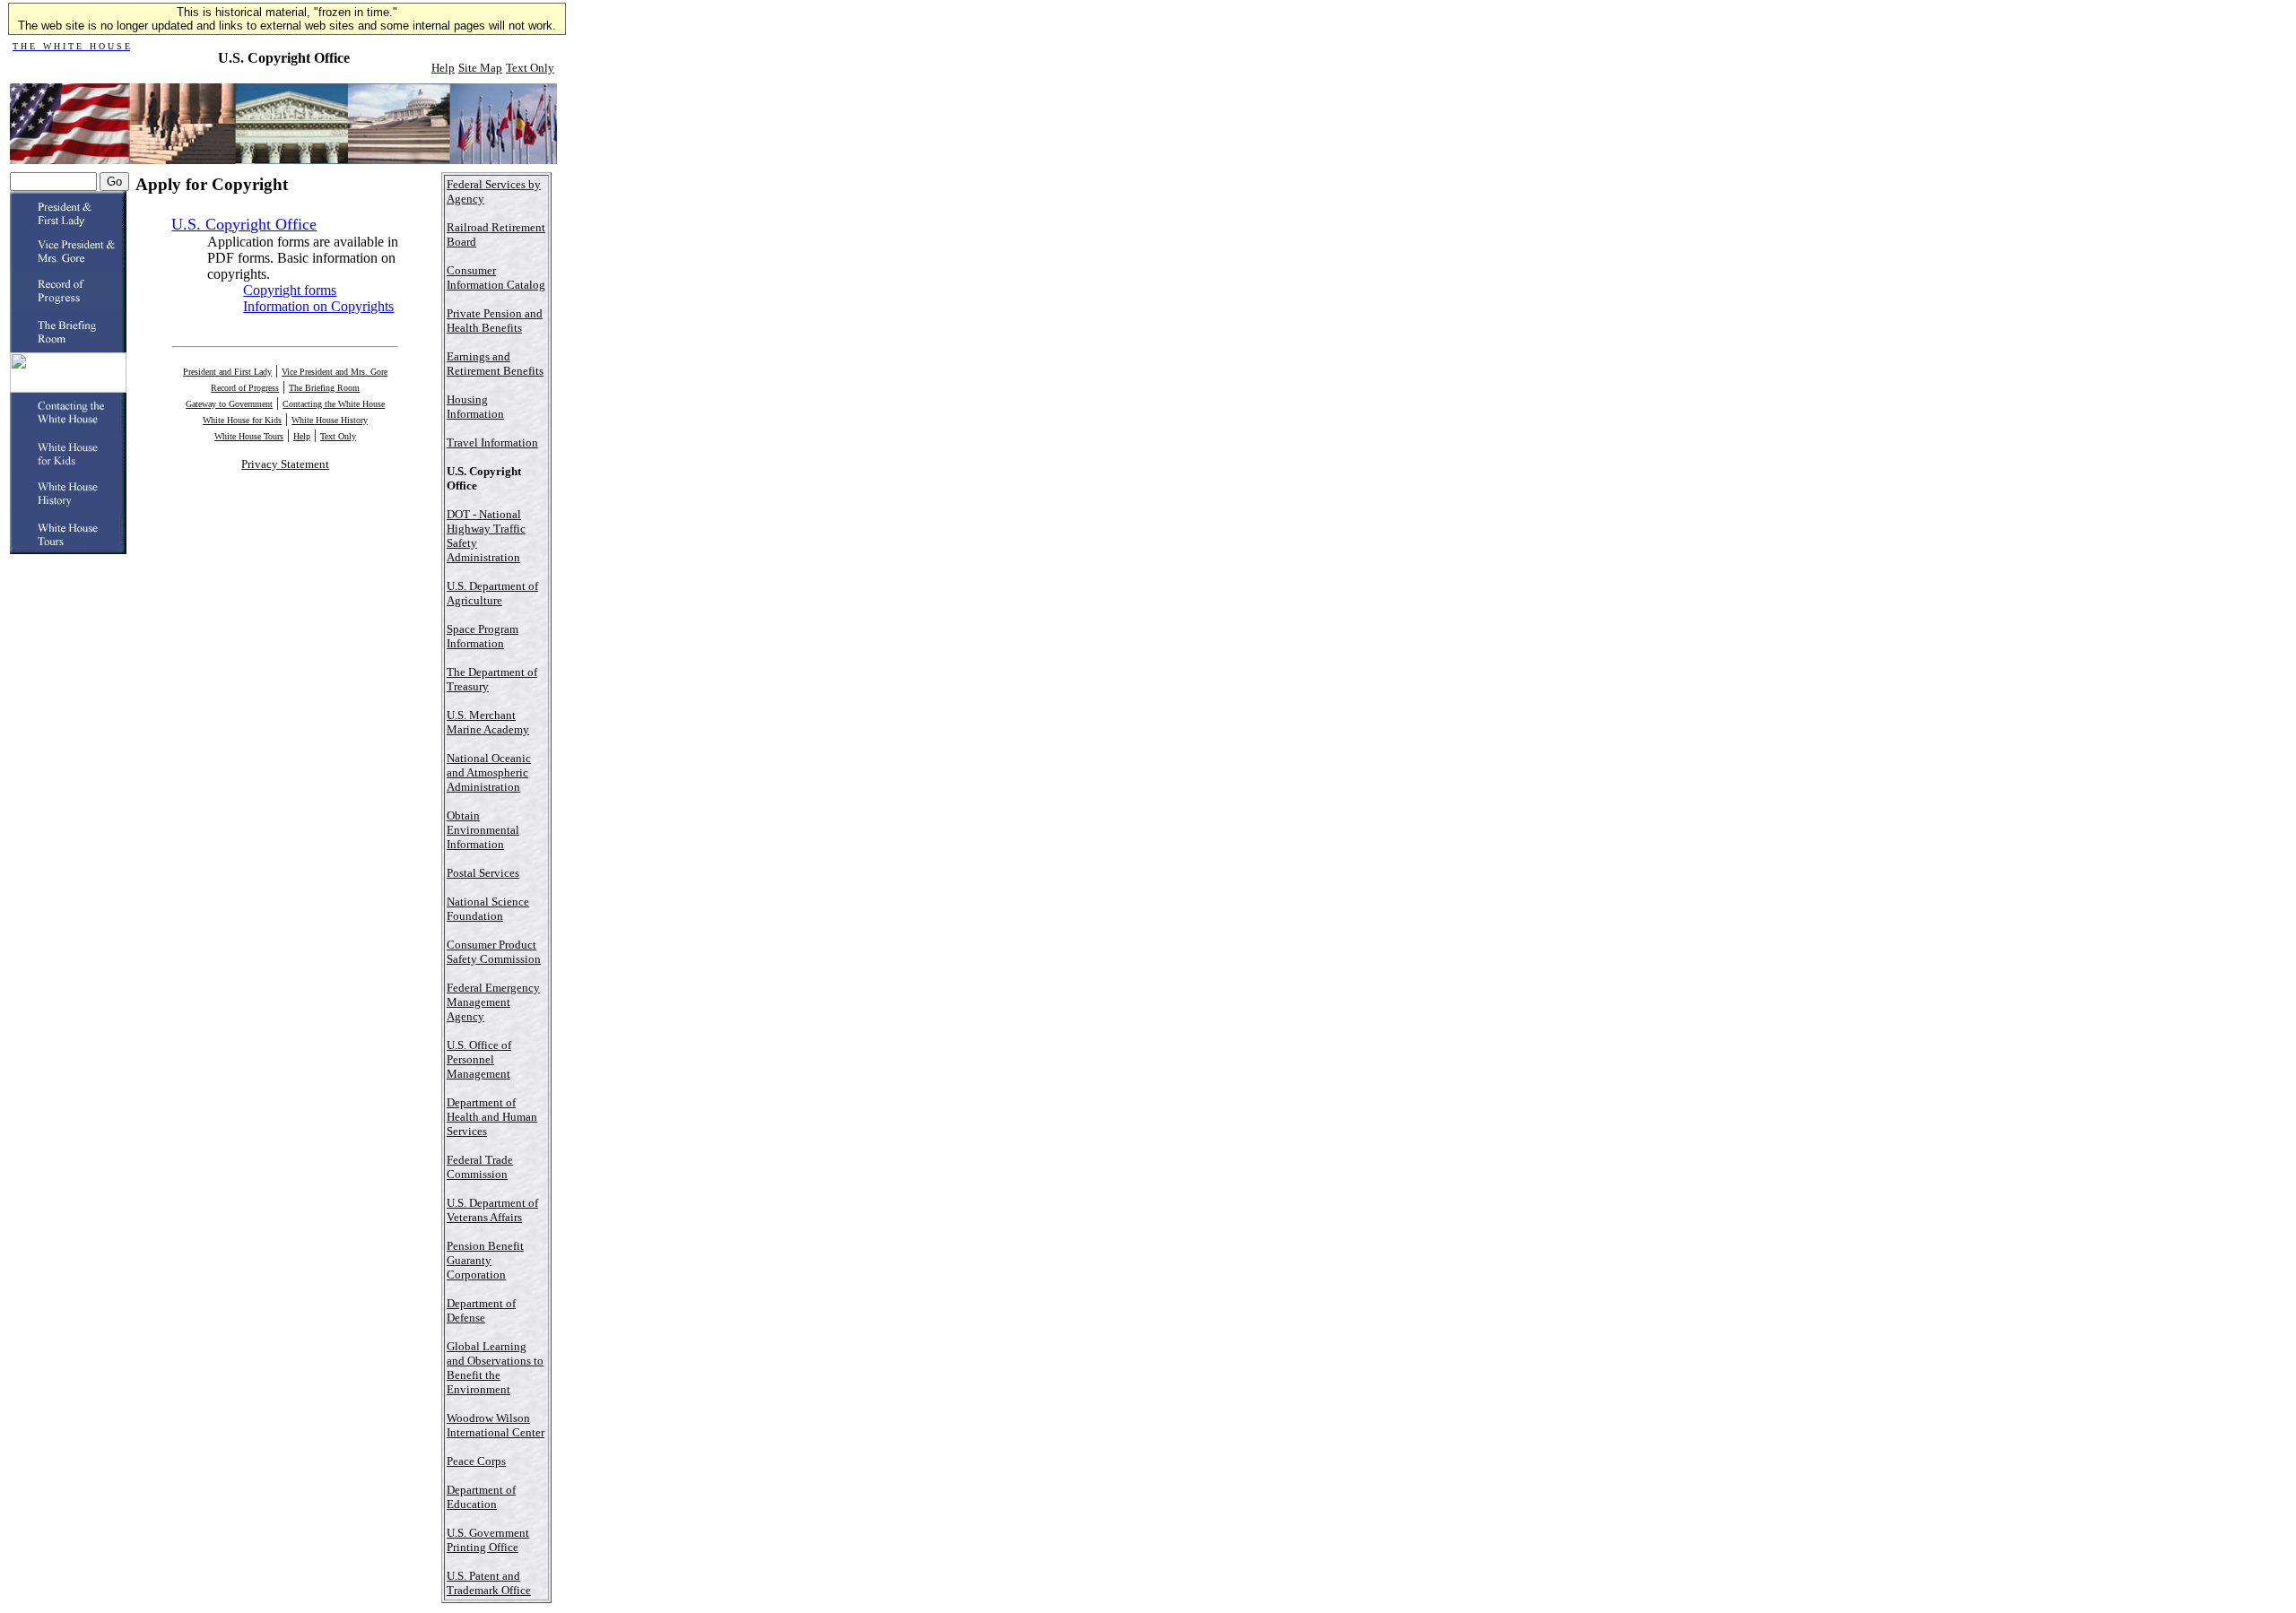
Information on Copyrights (318, 306)
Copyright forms (290, 290)
